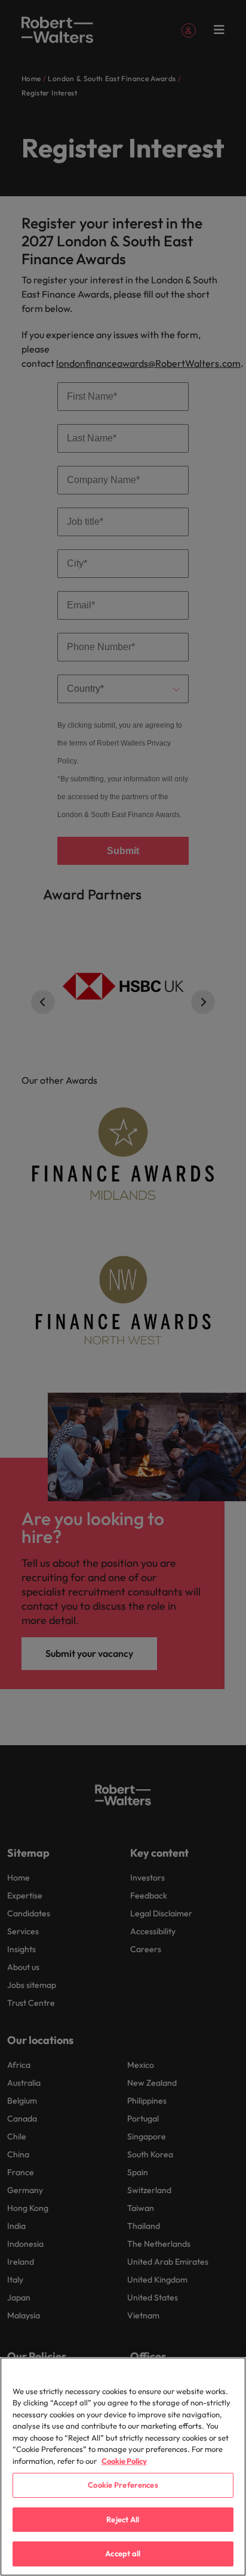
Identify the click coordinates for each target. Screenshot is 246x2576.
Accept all (123, 2553)
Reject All (123, 2519)
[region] (123, 2467)
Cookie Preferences (123, 2485)
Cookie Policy (124, 2461)
